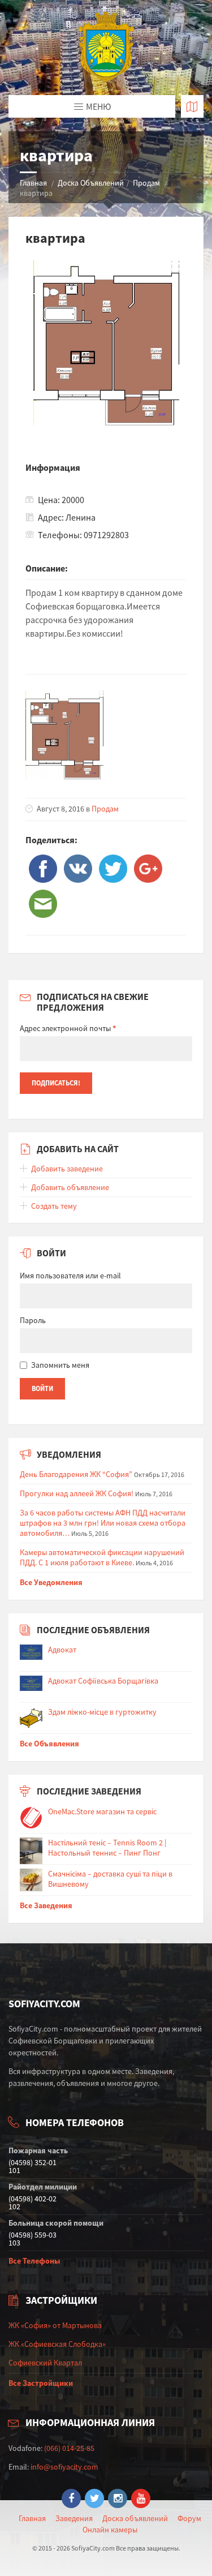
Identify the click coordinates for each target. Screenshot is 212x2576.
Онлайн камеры (110, 2530)
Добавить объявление (70, 1187)
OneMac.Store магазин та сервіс (102, 1811)
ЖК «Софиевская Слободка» (57, 2344)
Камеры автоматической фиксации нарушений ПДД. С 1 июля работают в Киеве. (102, 1557)
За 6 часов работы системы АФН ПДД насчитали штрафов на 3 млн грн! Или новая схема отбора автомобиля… (103, 1523)
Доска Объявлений (91, 183)
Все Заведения (46, 1905)
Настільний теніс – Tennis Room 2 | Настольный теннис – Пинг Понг (107, 1848)
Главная (33, 183)
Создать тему (54, 1206)
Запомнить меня (60, 1365)
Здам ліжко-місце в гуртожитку (102, 1712)
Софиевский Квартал (45, 2363)
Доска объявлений (135, 2518)
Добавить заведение (67, 1169)
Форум (189, 2518)
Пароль (33, 1320)
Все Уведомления (51, 1582)
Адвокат (62, 1650)
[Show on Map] (192, 106)
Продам (146, 183)
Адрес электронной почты (68, 1028)
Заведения (74, 2518)
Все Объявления (49, 1744)
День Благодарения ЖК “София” (76, 1474)
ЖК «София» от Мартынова (55, 2325)
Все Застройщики (41, 2383)
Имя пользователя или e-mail (70, 1276)
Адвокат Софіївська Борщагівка (103, 1681)
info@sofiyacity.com (64, 2467)
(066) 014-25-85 (69, 2448)
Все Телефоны (34, 2261)
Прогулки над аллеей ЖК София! (77, 1493)
